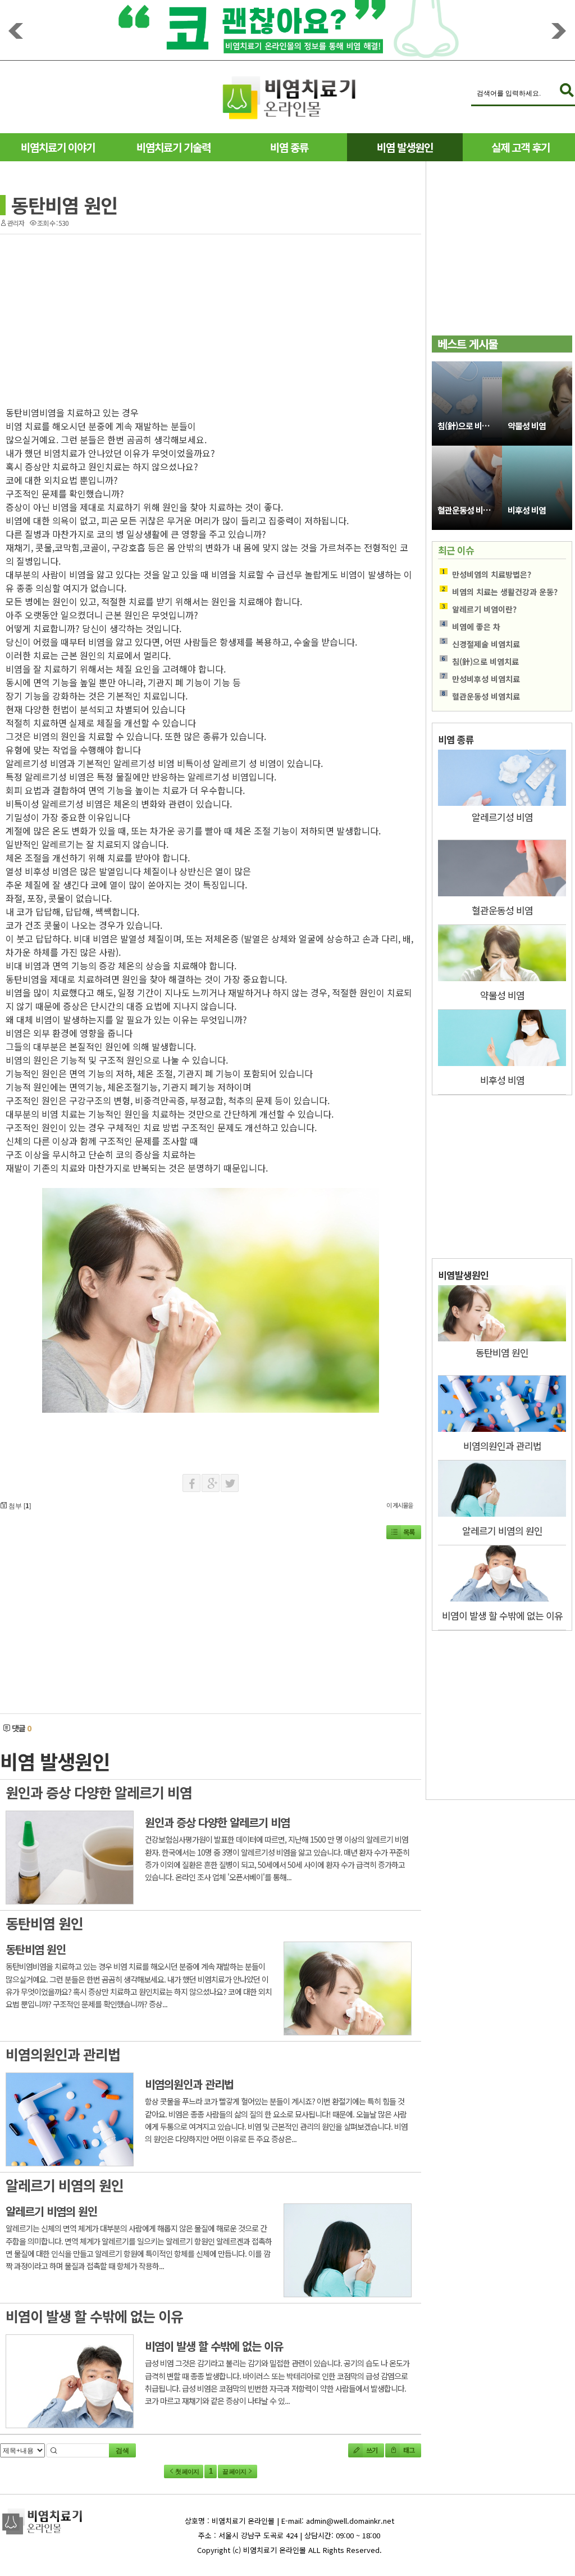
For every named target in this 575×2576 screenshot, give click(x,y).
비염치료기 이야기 (58, 147)
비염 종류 (289, 147)
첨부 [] (19, 1505)
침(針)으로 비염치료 (470, 426)
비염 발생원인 (405, 147)
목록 (409, 1532)
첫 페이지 (186, 2471)
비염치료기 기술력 (174, 147)
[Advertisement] (106, 316)
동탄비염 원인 (64, 205)
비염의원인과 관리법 (63, 2054)
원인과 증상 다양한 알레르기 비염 (99, 1792)
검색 (122, 2451)
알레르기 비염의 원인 (65, 2185)
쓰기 (371, 2450)
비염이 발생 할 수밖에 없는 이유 (94, 2316)
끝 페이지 (235, 2471)
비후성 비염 (527, 510)
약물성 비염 (527, 426)
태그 (408, 2450)
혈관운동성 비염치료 (470, 510)
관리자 (16, 223)
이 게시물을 (400, 1505)
